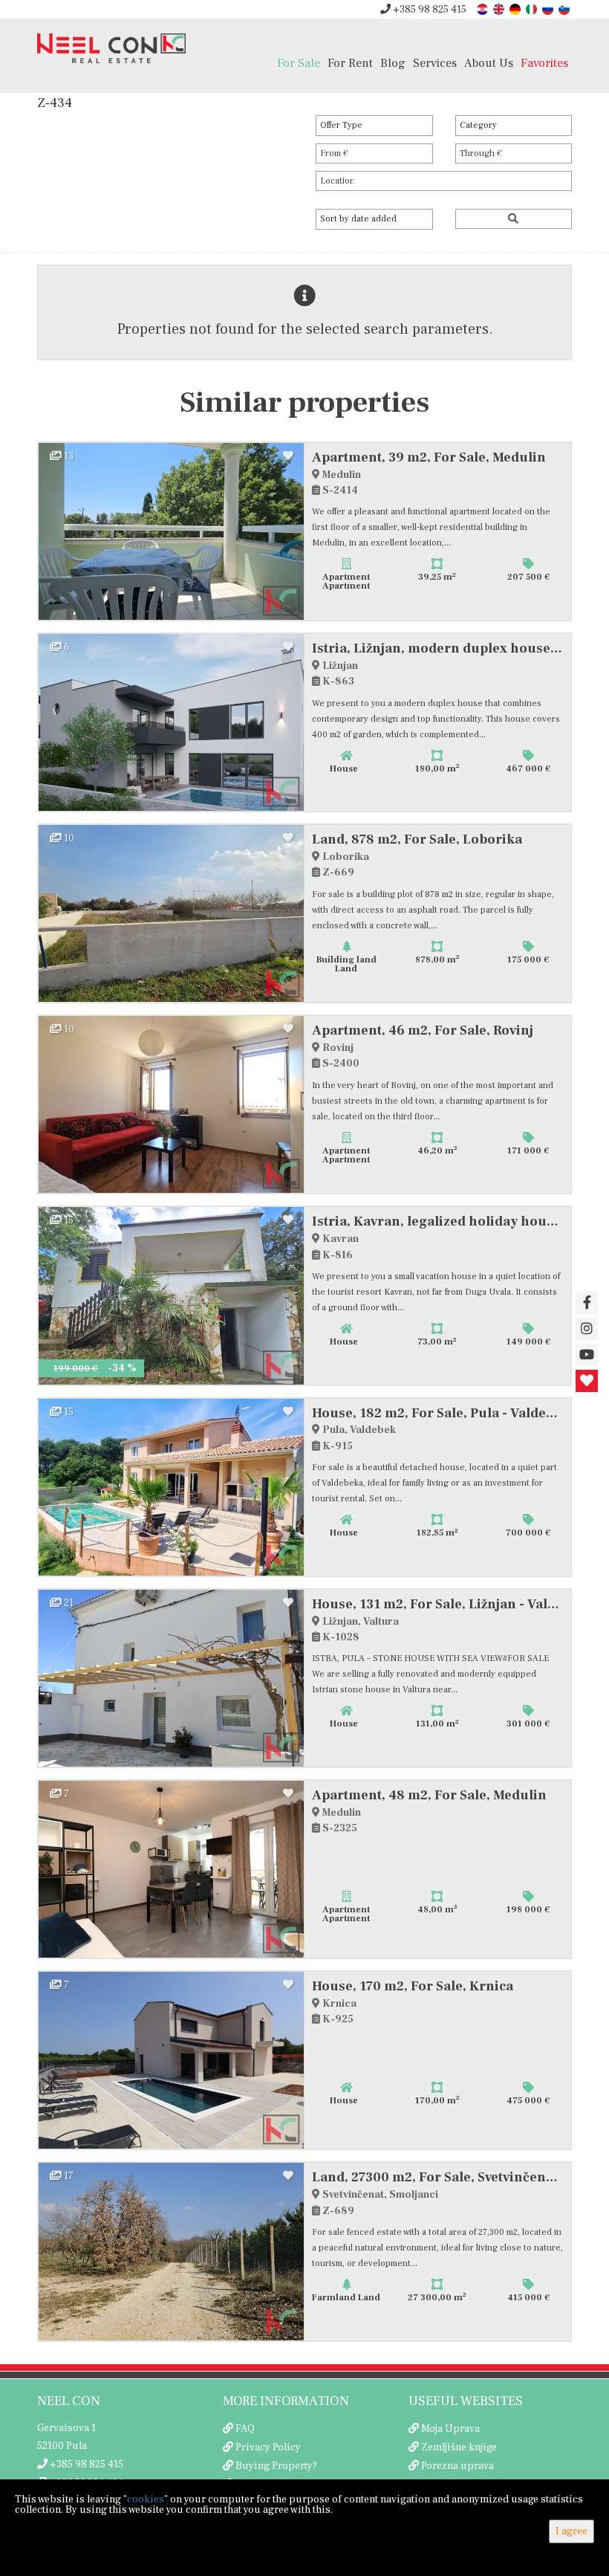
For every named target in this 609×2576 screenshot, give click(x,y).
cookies (146, 2499)
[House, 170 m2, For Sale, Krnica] (172, 2060)
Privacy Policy (268, 2447)
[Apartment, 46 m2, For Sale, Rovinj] (172, 1104)
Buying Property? (276, 2466)
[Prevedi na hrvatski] (483, 9)
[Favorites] (587, 1381)
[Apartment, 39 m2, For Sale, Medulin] (172, 531)
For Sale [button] (299, 63)
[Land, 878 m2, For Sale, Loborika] (172, 913)
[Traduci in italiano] (533, 9)
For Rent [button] (350, 63)
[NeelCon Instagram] (587, 1329)
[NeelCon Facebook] (587, 1303)
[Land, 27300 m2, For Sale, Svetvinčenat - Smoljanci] (172, 2251)
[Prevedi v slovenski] (565, 9)
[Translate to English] (500, 9)
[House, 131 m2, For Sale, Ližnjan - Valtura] (172, 1678)
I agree (571, 2531)
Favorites (544, 63)
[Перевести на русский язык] (549, 9)
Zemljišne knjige (459, 2447)
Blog (393, 63)
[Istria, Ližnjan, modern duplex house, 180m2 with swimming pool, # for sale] (172, 722)
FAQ (245, 2429)
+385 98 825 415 (429, 10)
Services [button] (435, 63)
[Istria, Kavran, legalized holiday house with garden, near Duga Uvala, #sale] (172, 1295)
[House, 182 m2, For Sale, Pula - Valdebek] (172, 1487)
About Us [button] (489, 63)
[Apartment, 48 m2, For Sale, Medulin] (172, 1869)
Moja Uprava (450, 2429)
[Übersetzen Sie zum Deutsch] (516, 9)
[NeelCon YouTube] (587, 1355)
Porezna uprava (457, 2466)
